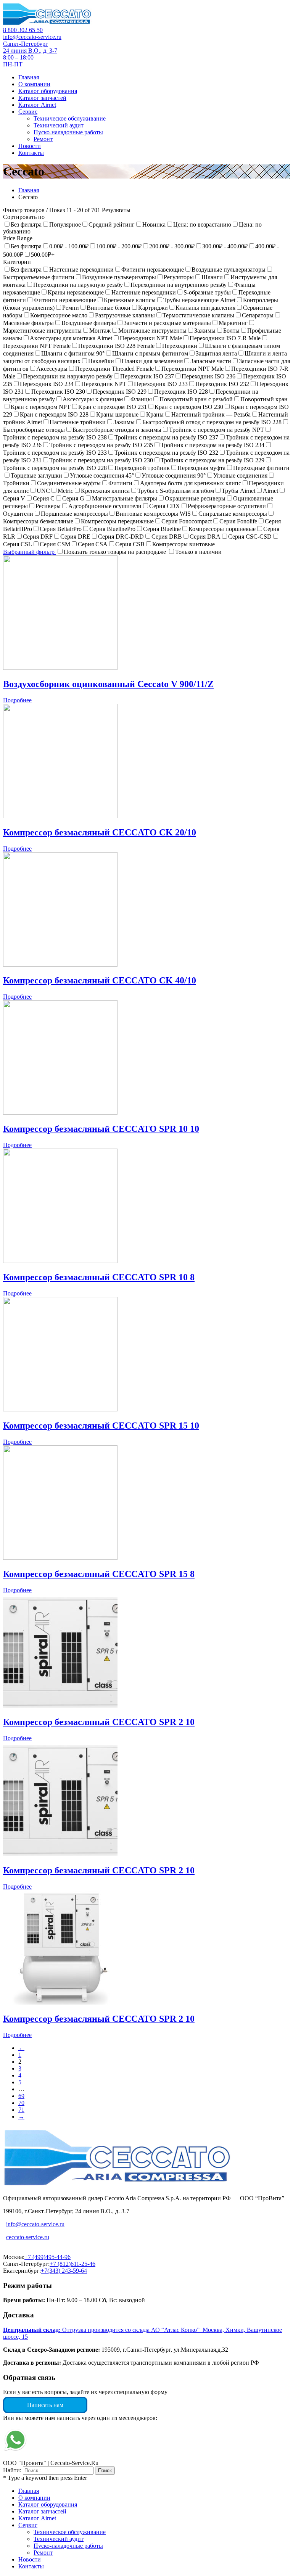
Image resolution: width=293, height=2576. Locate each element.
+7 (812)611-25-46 (72, 2264)
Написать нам (45, 2405)
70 (21, 2103)
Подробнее (17, 700)
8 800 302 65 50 (23, 30)
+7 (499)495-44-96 (47, 2257)
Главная (29, 190)
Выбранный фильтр (30, 552)
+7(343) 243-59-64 (64, 2271)
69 (21, 2096)
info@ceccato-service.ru (32, 37)
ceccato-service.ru (28, 2237)
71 (21, 2110)
